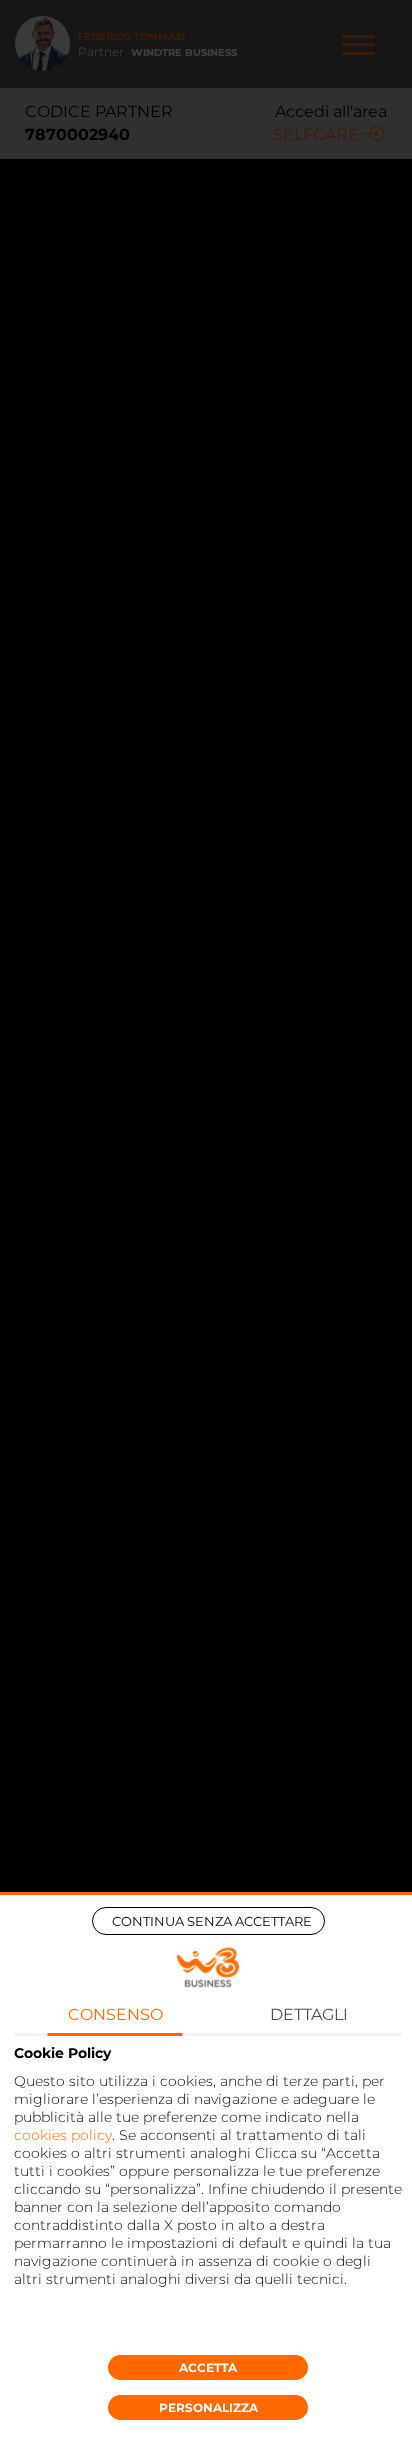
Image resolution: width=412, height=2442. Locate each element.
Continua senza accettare (212, 1921)
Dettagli (309, 2014)
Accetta (208, 2367)
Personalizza (208, 2407)
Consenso (115, 2014)
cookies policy (63, 2135)
